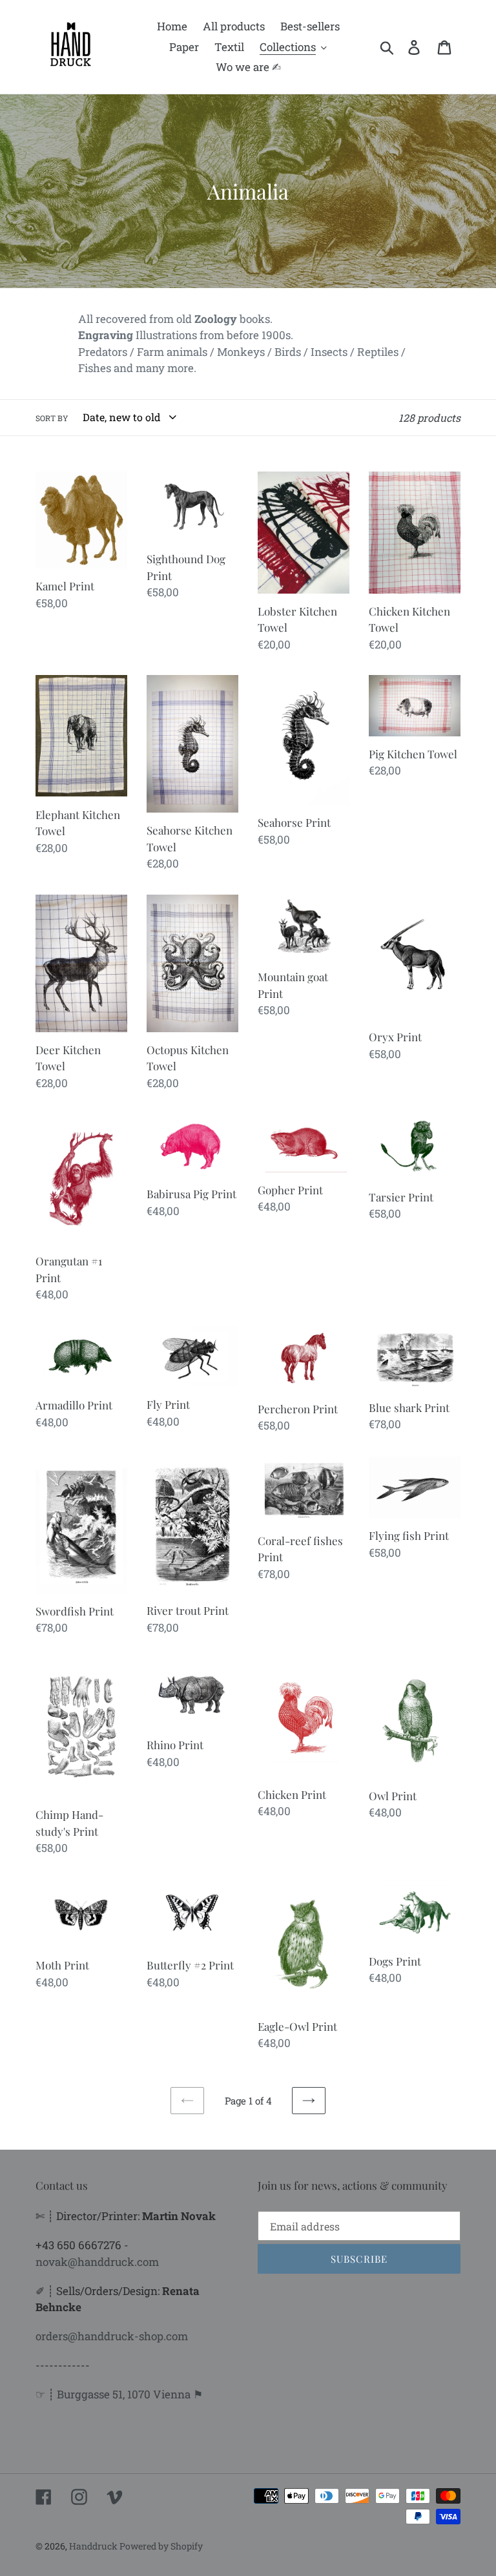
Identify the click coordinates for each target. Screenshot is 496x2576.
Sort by (52, 418)
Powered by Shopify (161, 2546)
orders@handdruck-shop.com (112, 2336)
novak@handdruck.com (97, 2262)
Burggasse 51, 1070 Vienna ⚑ (130, 2394)
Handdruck (94, 2546)
